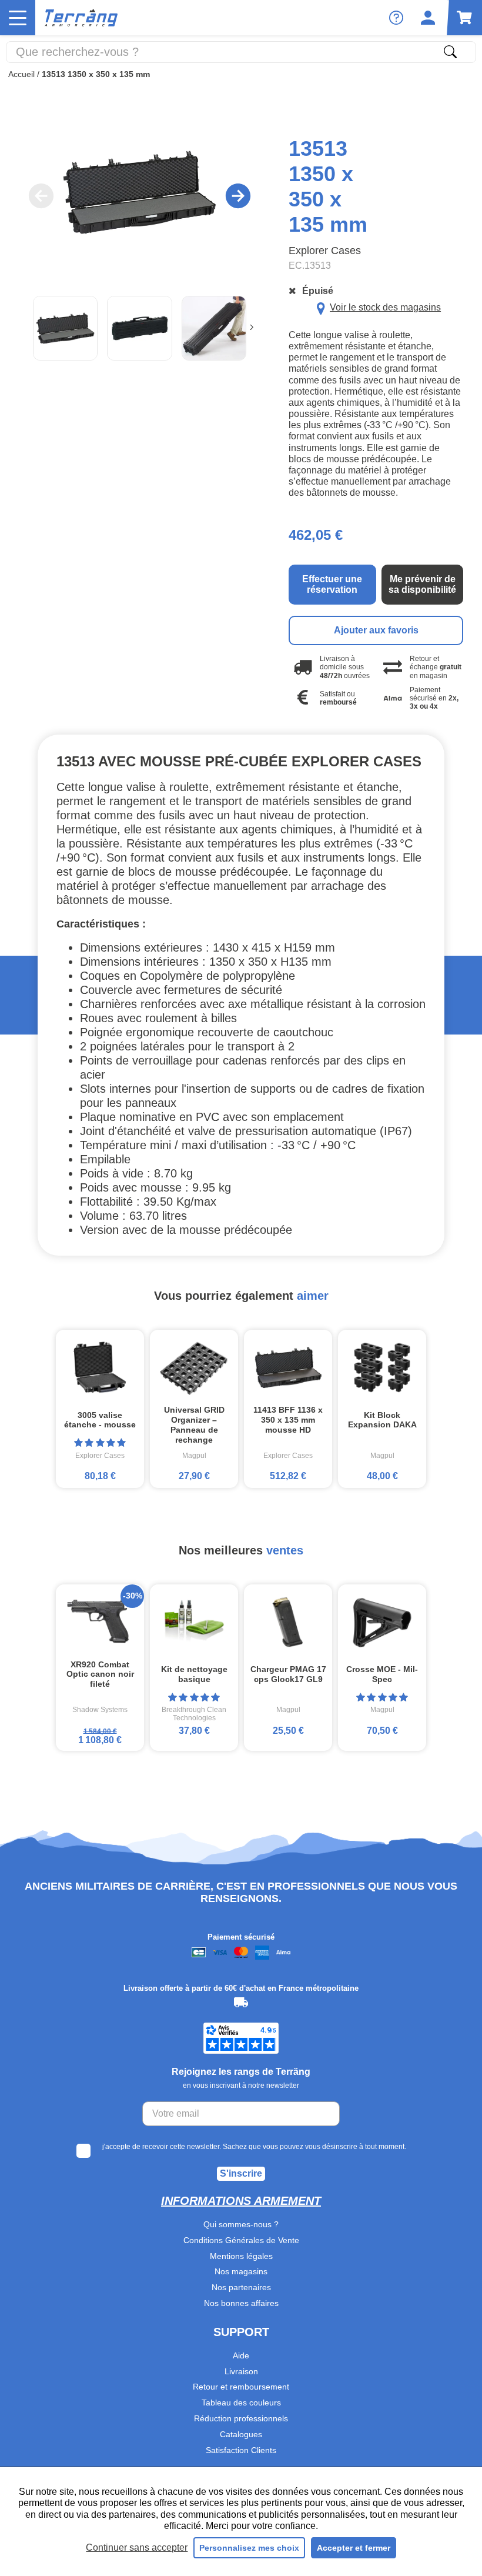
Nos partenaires (241, 2287)
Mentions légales (241, 2256)
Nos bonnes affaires (241, 2303)
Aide (241, 2355)
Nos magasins (241, 2271)
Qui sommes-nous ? (241, 2224)
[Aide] (396, 18)
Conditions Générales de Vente (241, 2240)
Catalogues (241, 2434)
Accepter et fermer (354, 2548)
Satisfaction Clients (241, 2450)
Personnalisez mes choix (249, 2548)
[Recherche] (450, 52)
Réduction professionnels (241, 2418)
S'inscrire (241, 2173)
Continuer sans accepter (137, 2547)
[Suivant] (252, 328)
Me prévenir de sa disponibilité (422, 584)
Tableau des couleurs (241, 2403)
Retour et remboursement (241, 2387)
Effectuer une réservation (332, 584)
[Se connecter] (428, 18)
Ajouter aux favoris (376, 630)
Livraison (241, 2371)
